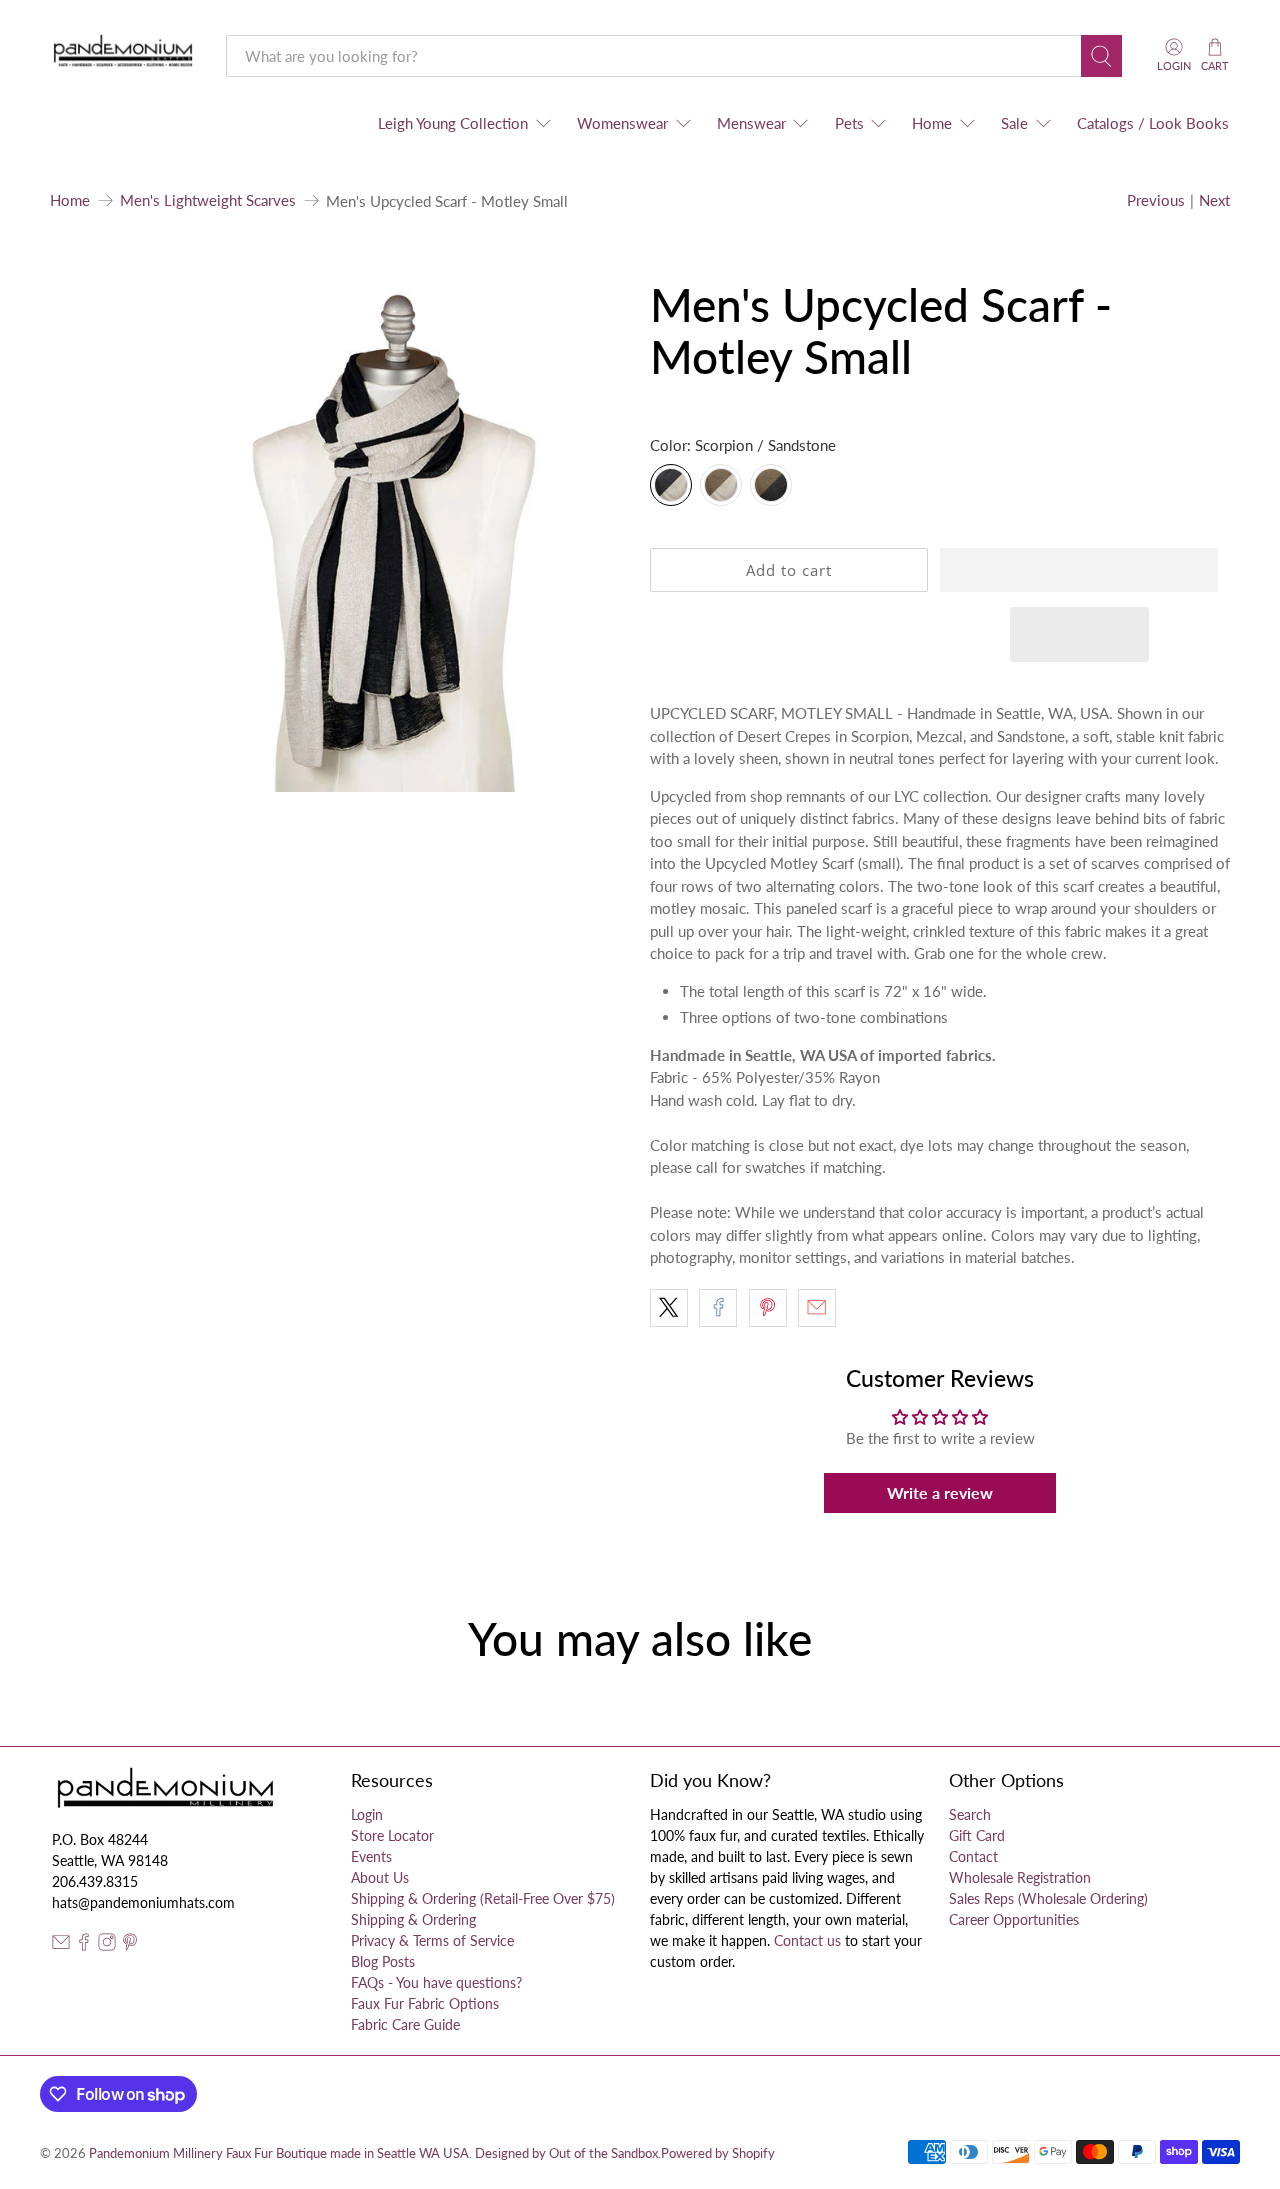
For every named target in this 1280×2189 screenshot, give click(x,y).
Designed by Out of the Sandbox (566, 2153)
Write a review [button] (940, 1492)
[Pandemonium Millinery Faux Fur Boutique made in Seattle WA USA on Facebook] (84, 1945)
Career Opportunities (1014, 1919)
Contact (973, 1856)
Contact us (807, 1940)
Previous (1156, 200)
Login (367, 1814)
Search (970, 1814)
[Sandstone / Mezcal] (721, 485)
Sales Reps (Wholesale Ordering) (1048, 1898)
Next (1214, 200)
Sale (1014, 123)
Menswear (751, 123)
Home (932, 123)
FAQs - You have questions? (436, 1982)
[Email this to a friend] (817, 1308)
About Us (380, 1877)
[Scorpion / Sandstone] (671, 485)
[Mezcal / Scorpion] (771, 485)
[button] (1079, 570)
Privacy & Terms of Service (432, 1940)
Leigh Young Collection (453, 123)
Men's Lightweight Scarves (208, 200)
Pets (849, 123)
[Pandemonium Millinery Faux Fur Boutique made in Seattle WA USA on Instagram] (107, 1945)
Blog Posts (383, 1961)
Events (371, 1856)
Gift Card (977, 1835)
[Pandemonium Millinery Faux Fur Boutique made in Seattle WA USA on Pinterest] (130, 1945)
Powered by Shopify (718, 2153)
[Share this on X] (669, 1308)
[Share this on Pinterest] (768, 1308)
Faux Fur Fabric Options (425, 2003)
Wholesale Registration (1020, 1877)
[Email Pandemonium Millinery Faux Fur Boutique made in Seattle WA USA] (61, 1945)
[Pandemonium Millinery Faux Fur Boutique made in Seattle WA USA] (123, 55)
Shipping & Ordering (413, 1919)
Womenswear (622, 123)
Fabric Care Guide (405, 2024)
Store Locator (392, 1835)
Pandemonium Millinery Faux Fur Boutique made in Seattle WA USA (279, 2153)
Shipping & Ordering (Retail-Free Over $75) (483, 1898)
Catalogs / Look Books (1153, 123)
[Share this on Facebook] (718, 1308)
